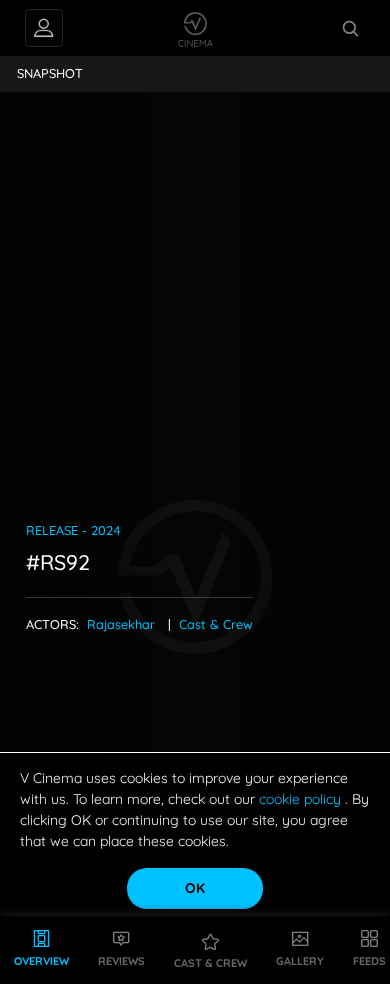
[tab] (50, 74)
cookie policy (302, 799)
